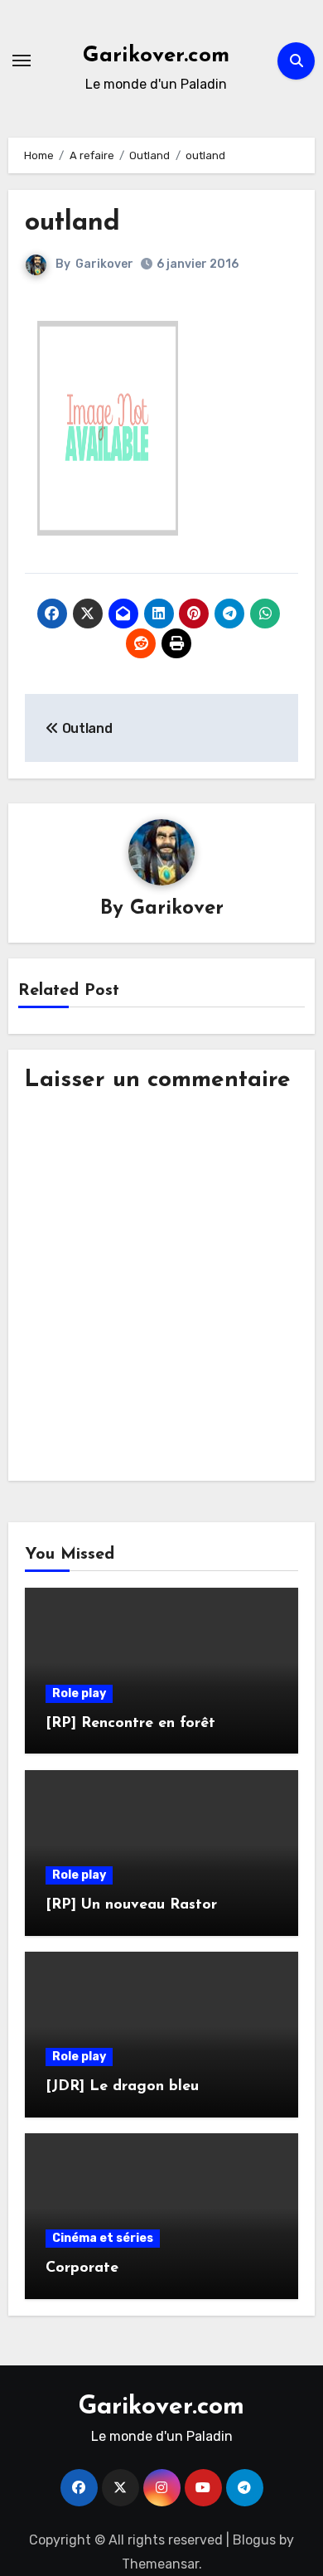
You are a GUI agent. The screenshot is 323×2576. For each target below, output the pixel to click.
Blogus (254, 2540)
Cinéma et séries (103, 2238)
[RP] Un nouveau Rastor (131, 1905)
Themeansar (160, 2564)
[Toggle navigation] (22, 61)
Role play (79, 1693)
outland (72, 223)
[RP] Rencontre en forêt (130, 1724)
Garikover (104, 264)
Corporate (82, 2268)
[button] (108, 428)
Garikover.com (156, 56)
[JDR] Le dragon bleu (122, 2087)
